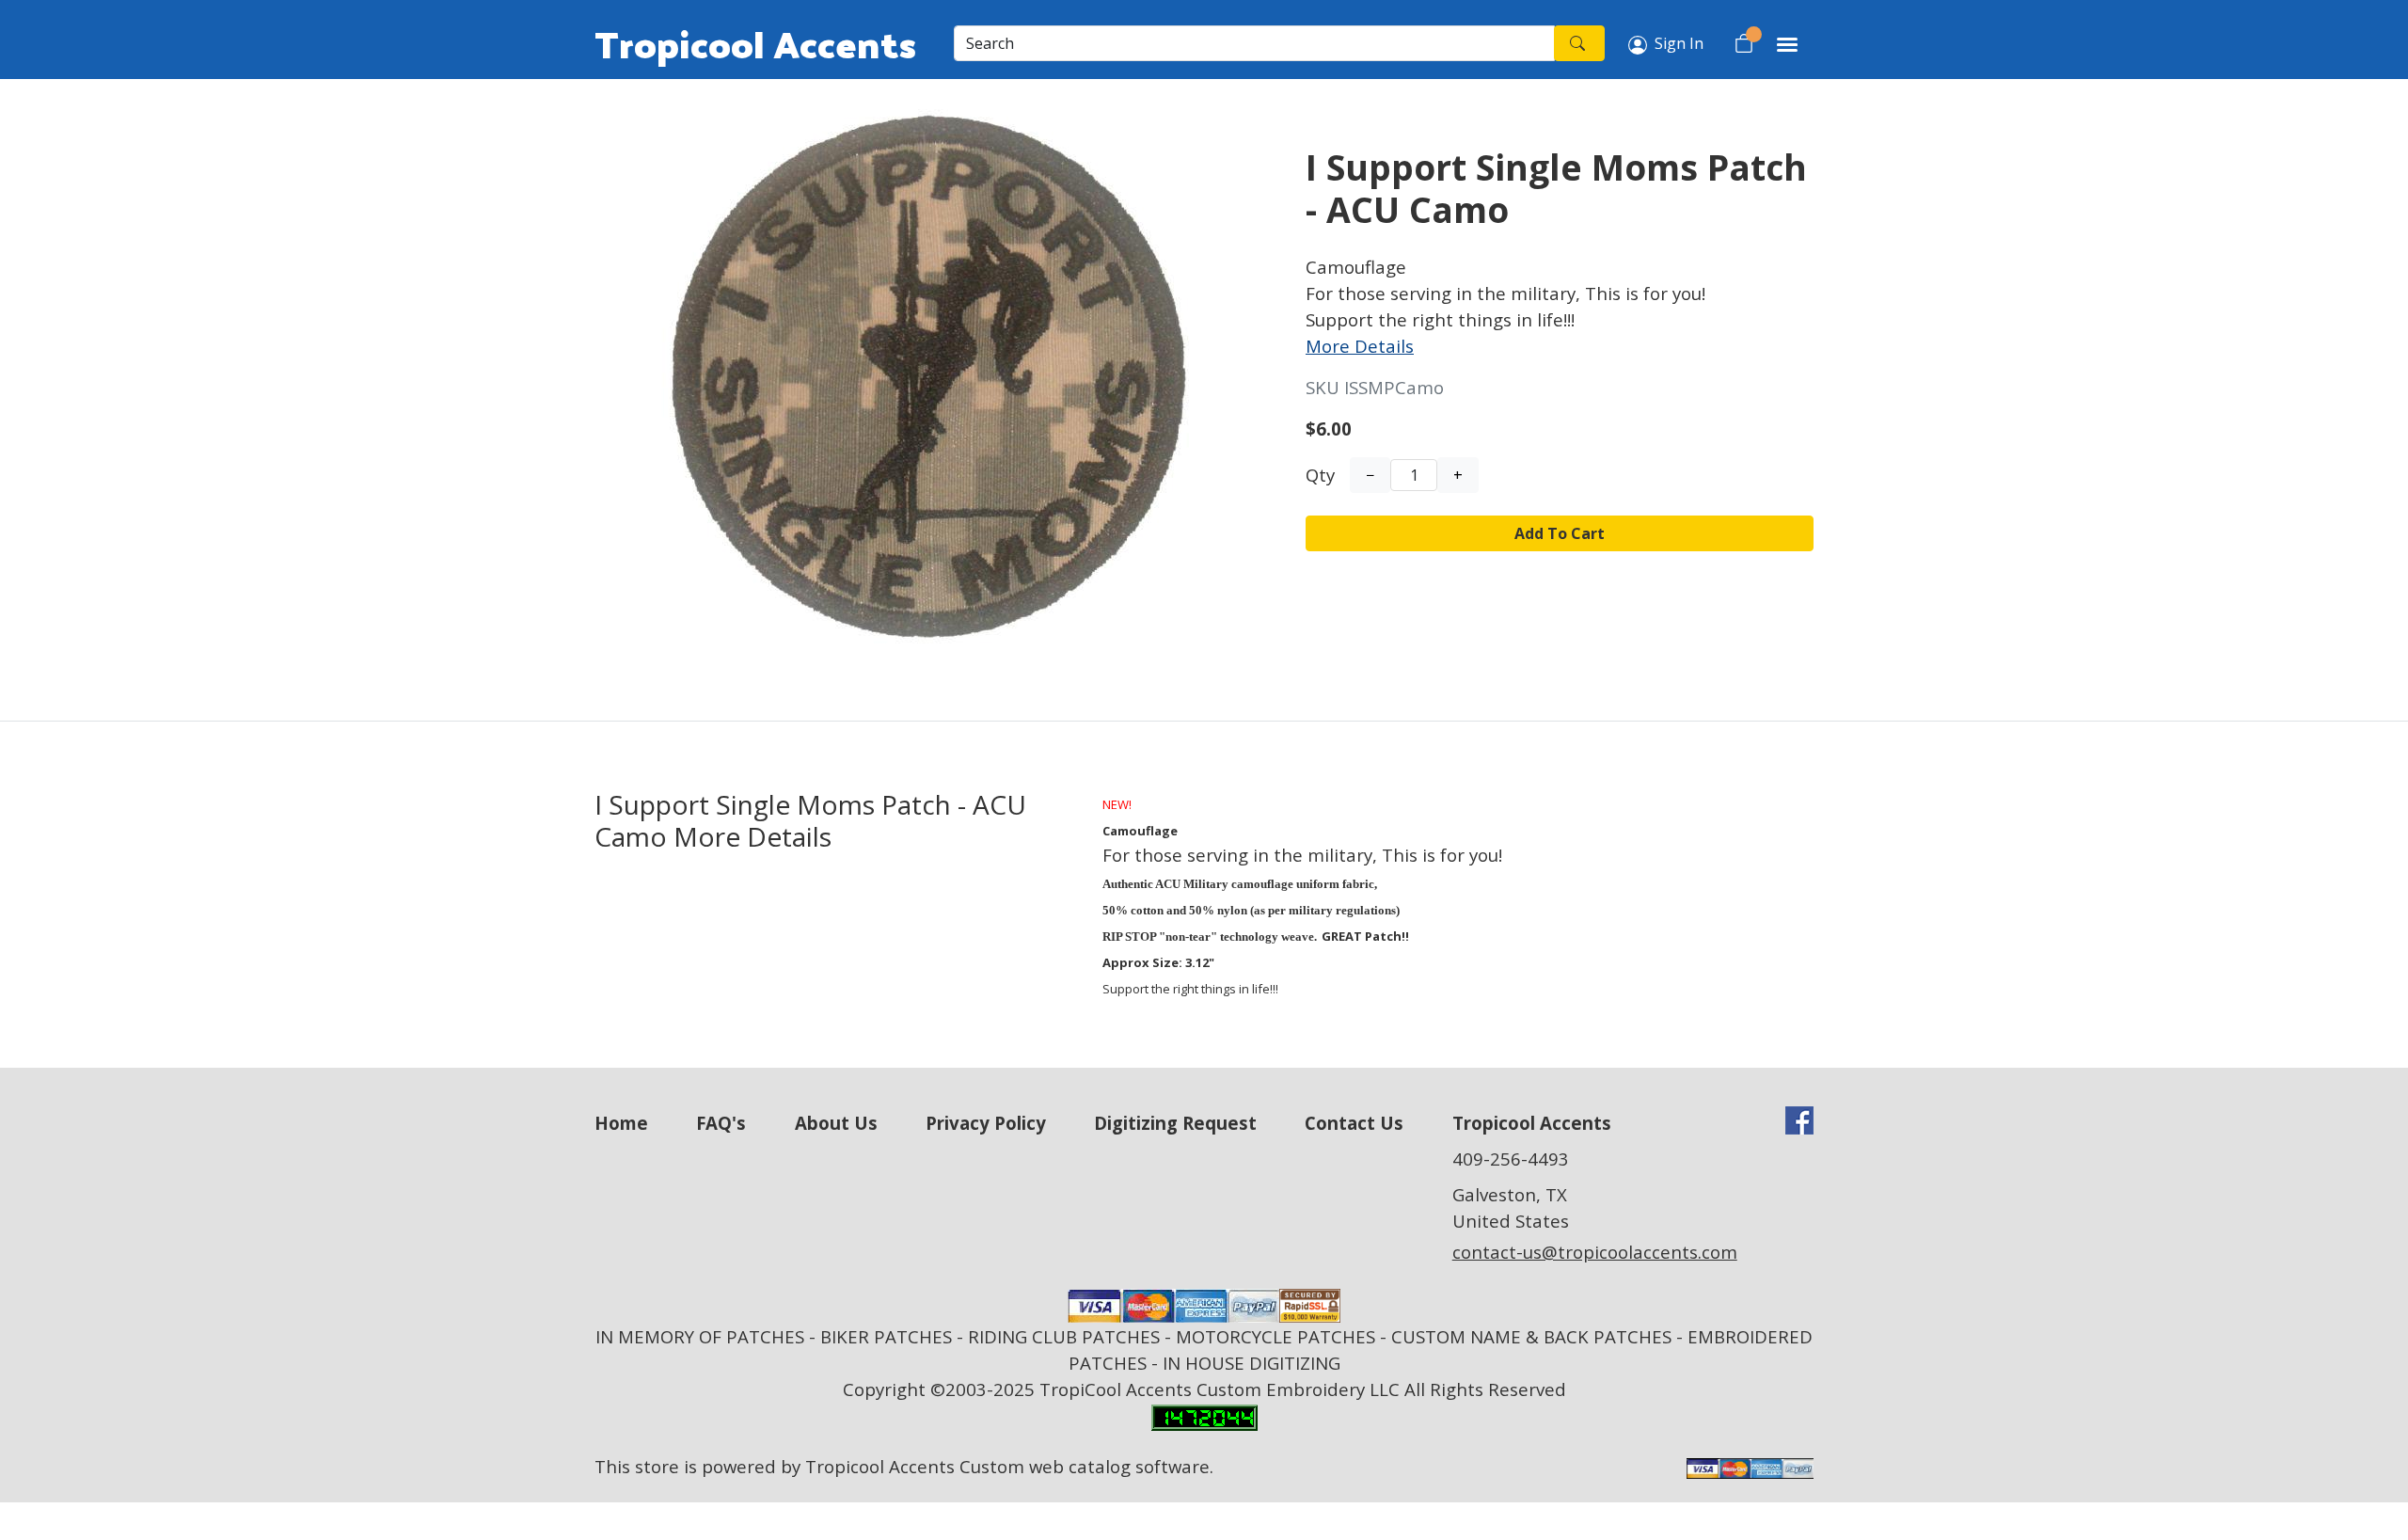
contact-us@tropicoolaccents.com (1595, 1252)
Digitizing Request (1175, 1123)
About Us (836, 1123)
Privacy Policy (986, 1123)
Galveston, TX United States (1511, 1207)
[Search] (1579, 43)
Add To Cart (1560, 533)
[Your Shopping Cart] (1744, 43)
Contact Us (1354, 1123)
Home (621, 1123)
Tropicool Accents (755, 43)
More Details (1360, 346)
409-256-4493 (1511, 1159)
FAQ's (721, 1123)
